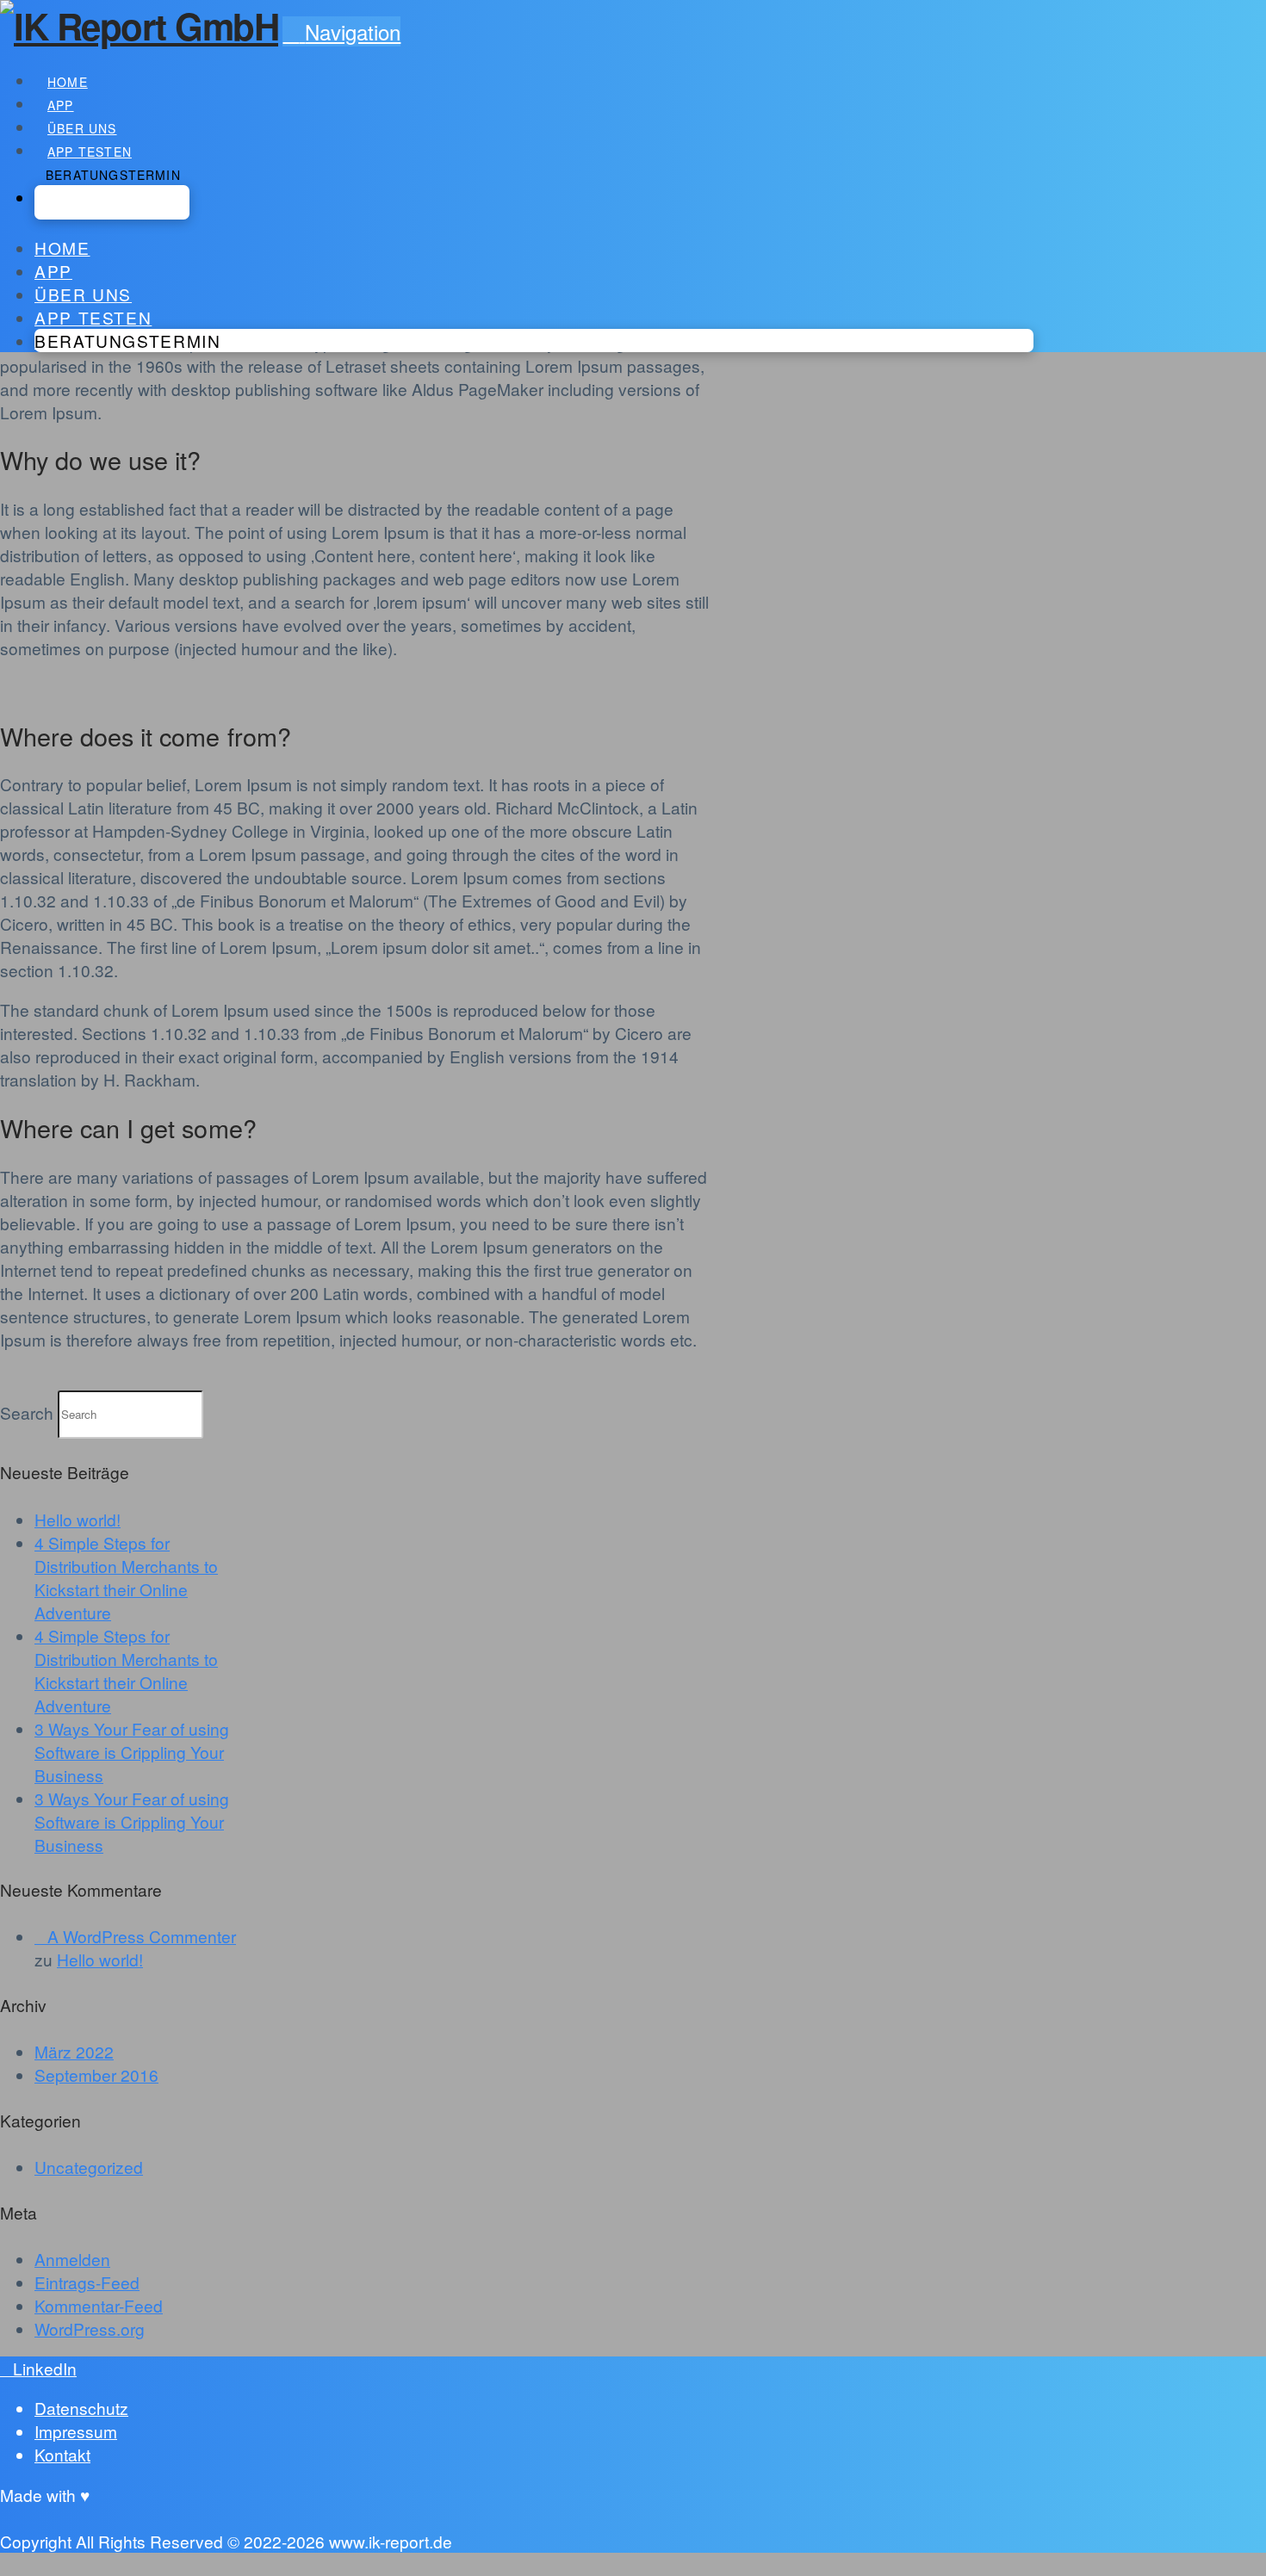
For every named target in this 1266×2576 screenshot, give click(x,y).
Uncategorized (89, 2167)
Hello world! (78, 1519)
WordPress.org (90, 2328)
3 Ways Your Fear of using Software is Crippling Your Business (132, 1752)
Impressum (76, 2431)
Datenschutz (81, 2408)
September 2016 (96, 2074)
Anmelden (72, 2259)
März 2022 (74, 2051)
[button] (341, 31)
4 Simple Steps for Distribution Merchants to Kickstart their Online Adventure (126, 1577)
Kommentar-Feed (99, 2305)
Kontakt (62, 2454)
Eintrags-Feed (87, 2282)
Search (27, 1412)
